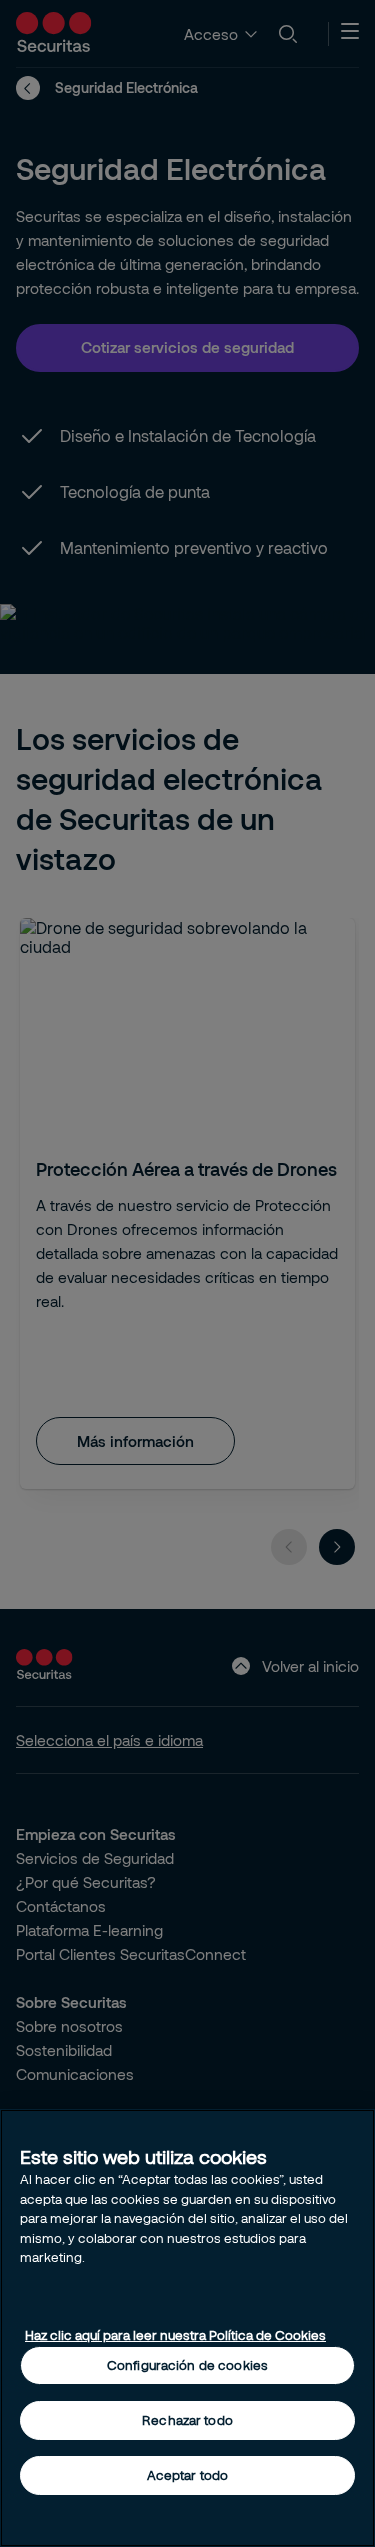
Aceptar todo (188, 2475)
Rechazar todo (187, 2420)
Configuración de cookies (187, 2365)
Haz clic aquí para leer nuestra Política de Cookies (175, 2335)
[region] (187, 2328)
